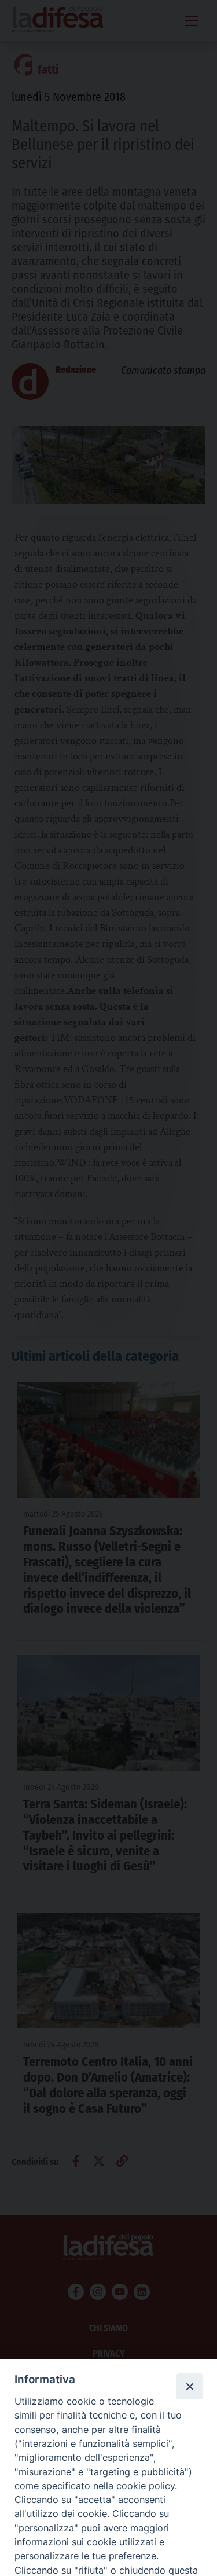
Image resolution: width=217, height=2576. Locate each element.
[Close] (189, 2386)
